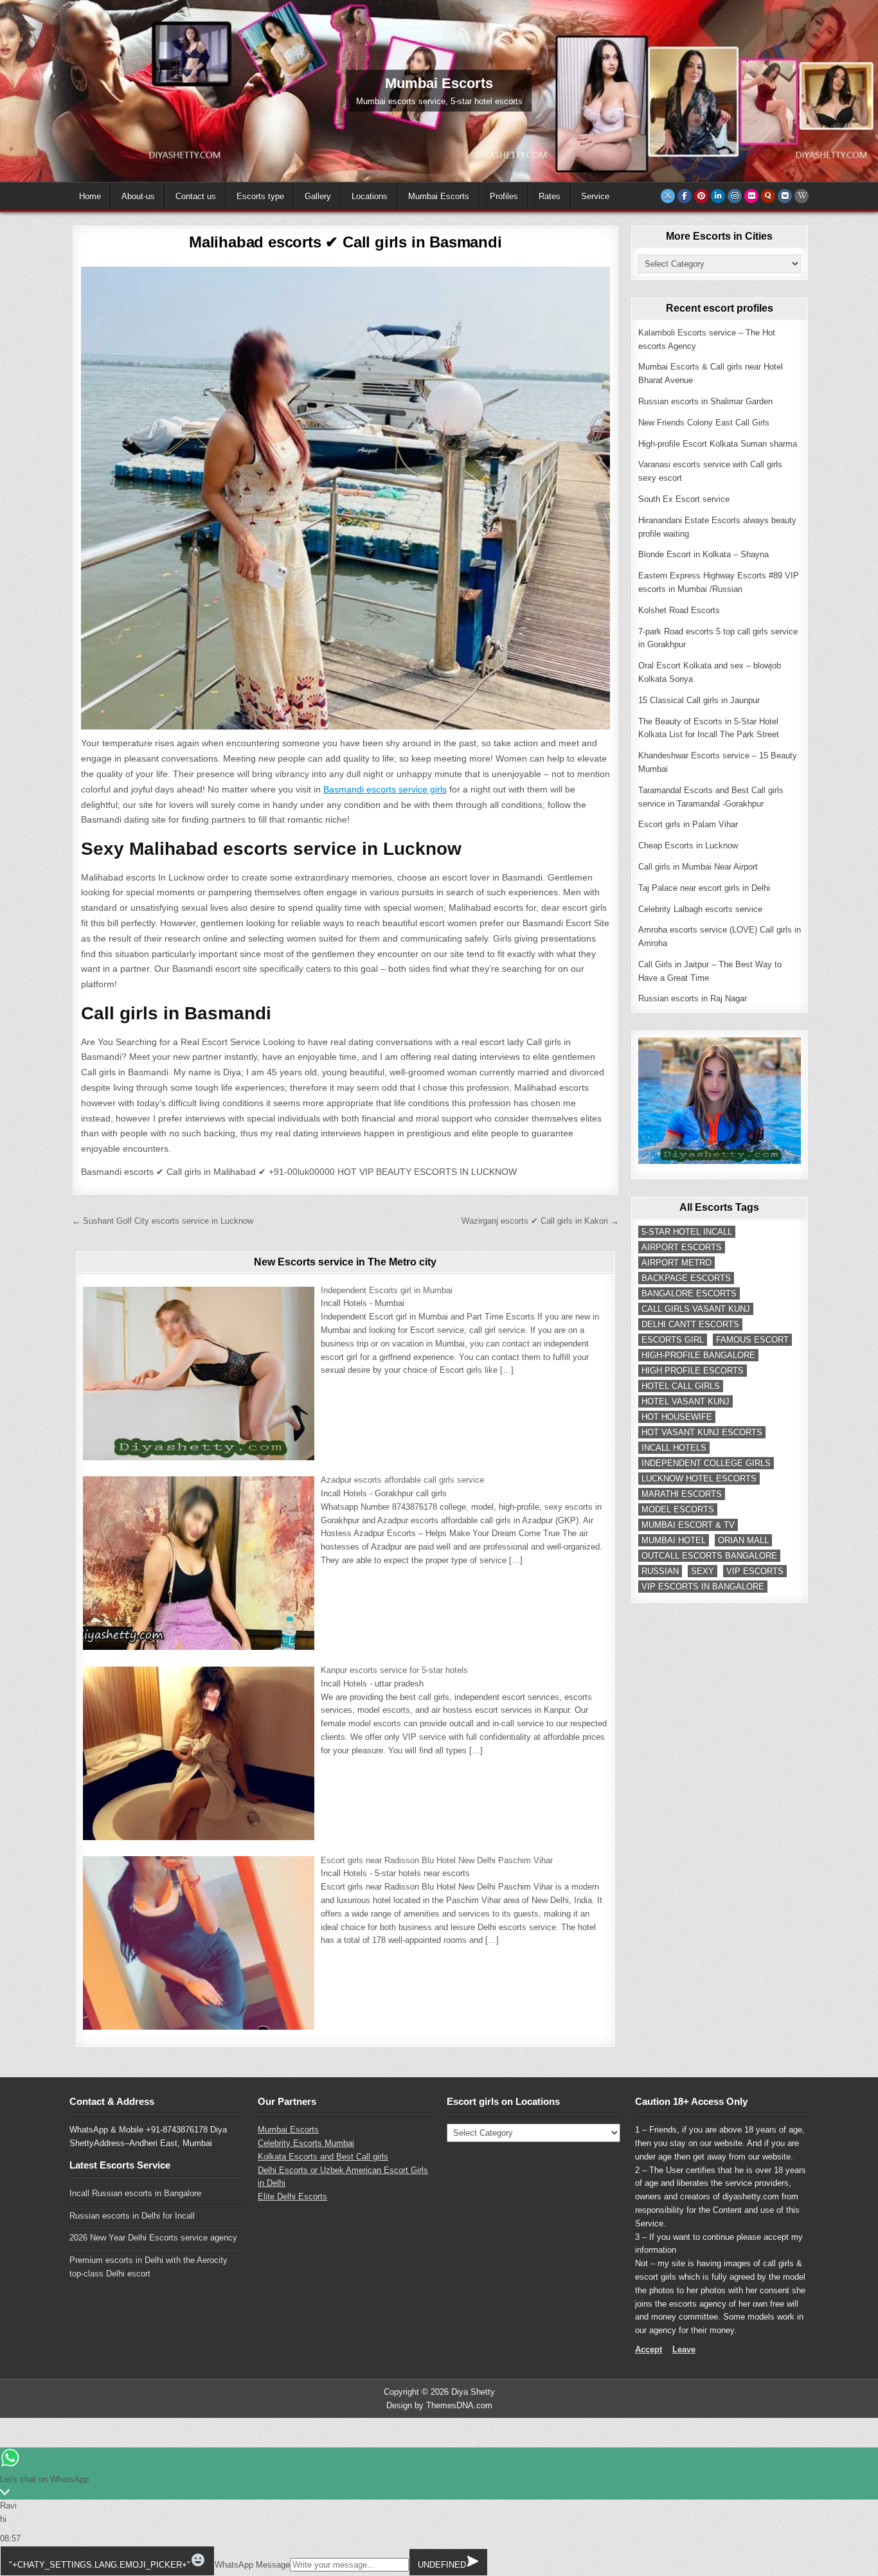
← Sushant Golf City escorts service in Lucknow (163, 1221)
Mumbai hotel (674, 1540)
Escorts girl (673, 1340)
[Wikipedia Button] (802, 196)
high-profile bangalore (698, 1355)
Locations (370, 196)
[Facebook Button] (685, 196)
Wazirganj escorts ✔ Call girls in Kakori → (540, 1221)
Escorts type (260, 196)
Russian (660, 1571)
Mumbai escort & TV (688, 1525)
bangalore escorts (689, 1293)
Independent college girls (706, 1463)
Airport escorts (682, 1247)
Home (90, 196)
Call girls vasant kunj (696, 1309)
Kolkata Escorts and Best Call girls (323, 2157)
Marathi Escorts (682, 1494)
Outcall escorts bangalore (709, 1556)
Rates (550, 196)
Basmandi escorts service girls (385, 789)
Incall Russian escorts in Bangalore (135, 2193)
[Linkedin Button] (718, 196)
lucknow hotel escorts (699, 1479)
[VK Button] (785, 196)
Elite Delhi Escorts (292, 2196)
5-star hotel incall (687, 1232)
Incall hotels (674, 1448)
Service (595, 196)
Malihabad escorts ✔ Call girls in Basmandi (345, 242)
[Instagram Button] (735, 196)
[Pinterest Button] (701, 196)
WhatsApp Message (252, 2565)
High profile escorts (693, 1371)
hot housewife (677, 1417)
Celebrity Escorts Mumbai (306, 2143)
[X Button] (668, 196)
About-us (138, 196)
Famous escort (752, 1340)
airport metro (676, 1263)
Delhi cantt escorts (690, 1324)
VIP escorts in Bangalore (703, 1587)
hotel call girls (681, 1386)
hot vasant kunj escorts (702, 1432)
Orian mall (743, 1540)
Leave (684, 2349)
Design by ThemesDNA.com (439, 2405)
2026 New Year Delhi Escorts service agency (153, 2238)
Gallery (318, 196)
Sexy (703, 1571)
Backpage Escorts (686, 1278)
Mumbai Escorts (439, 196)
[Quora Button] (768, 196)
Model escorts (678, 1509)
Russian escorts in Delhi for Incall (132, 2216)
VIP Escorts (755, 1571)
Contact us (196, 196)
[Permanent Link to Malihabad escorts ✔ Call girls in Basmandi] (345, 498)
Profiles (504, 196)
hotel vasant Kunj (685, 1401)
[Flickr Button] (751, 196)
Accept (649, 2349)
